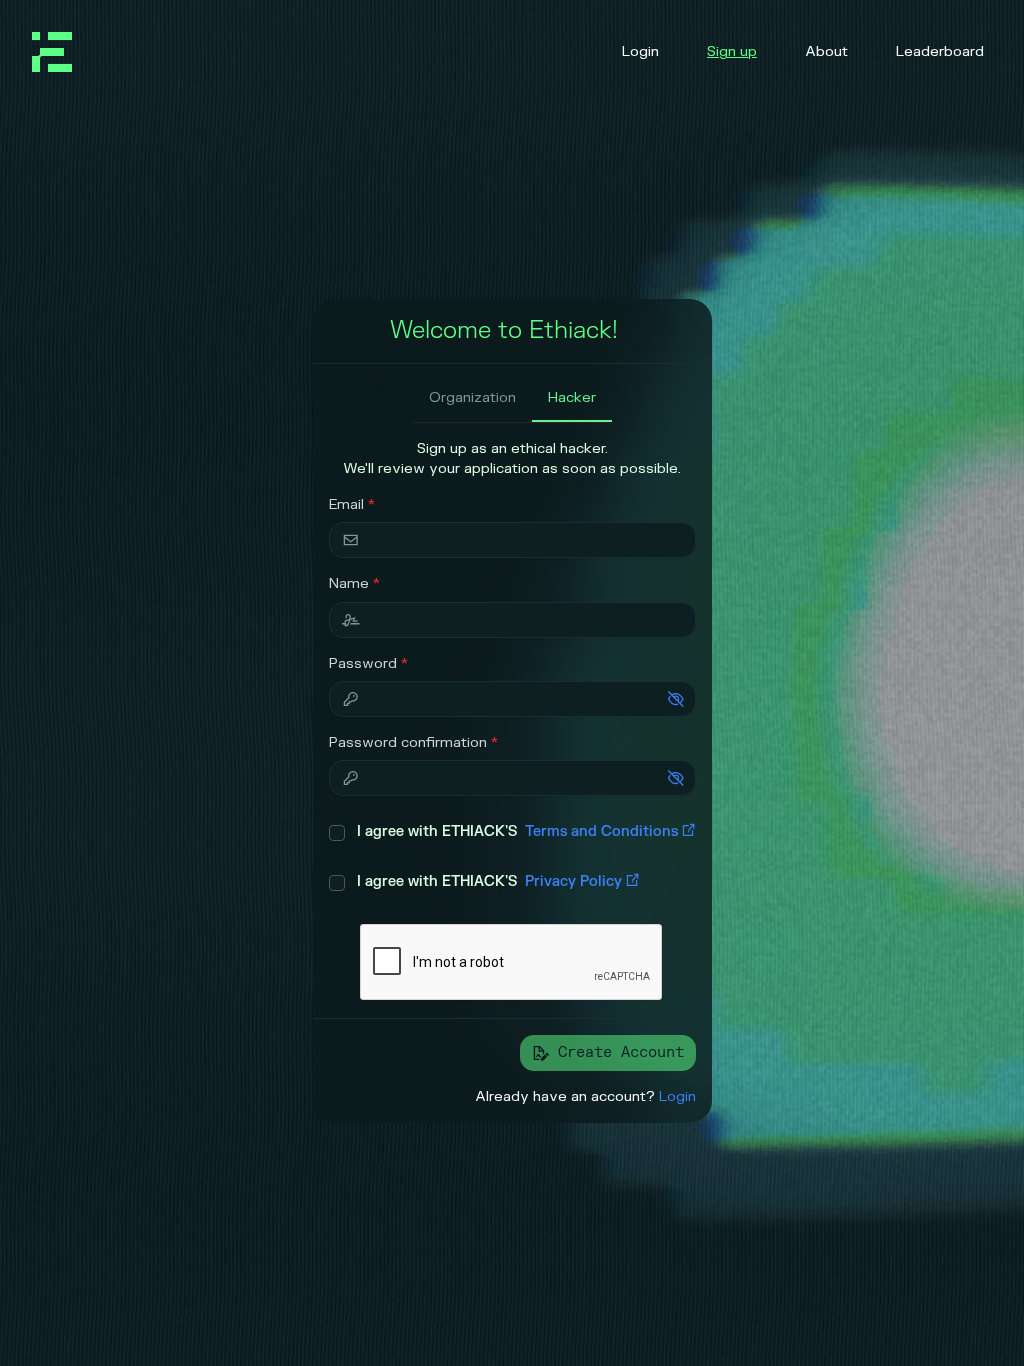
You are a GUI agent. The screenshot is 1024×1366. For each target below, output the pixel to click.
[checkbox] (337, 833)
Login (640, 51)
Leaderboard (940, 51)
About (826, 51)
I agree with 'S (517, 831)
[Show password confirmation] (676, 778)
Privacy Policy (573, 881)
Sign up (732, 51)
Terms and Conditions (601, 831)
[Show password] (676, 699)
